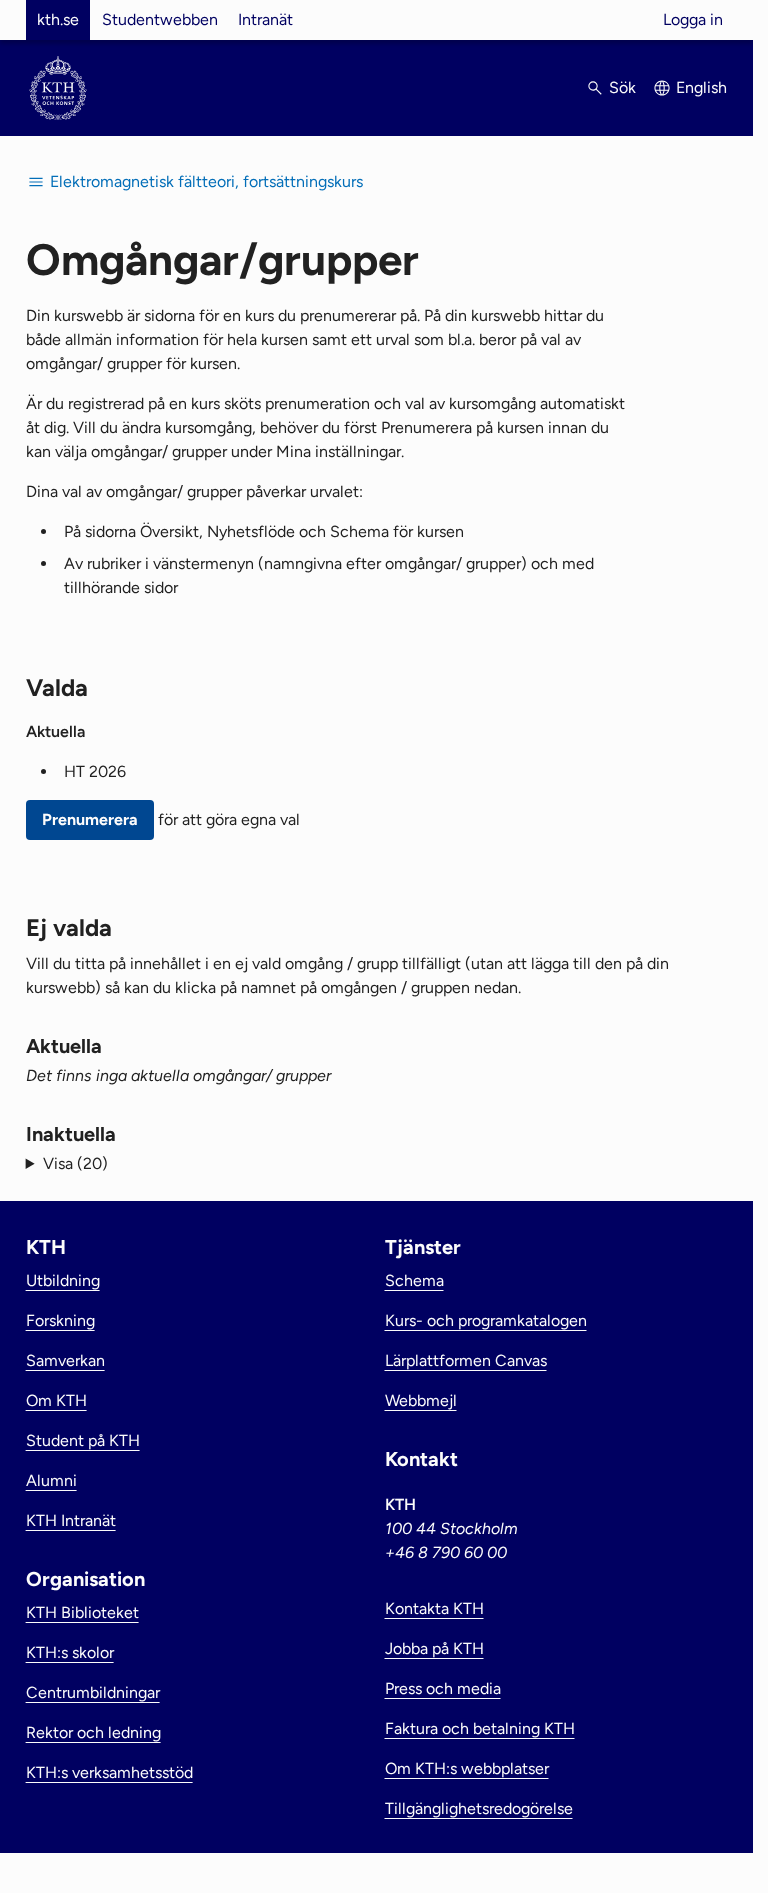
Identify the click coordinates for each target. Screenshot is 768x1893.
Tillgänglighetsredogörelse (479, 1808)
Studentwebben (160, 19)
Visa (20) (75, 1163)
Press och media (443, 1688)
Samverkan (65, 1360)
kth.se (58, 19)
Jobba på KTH (434, 1648)
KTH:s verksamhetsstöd (109, 1772)
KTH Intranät (71, 1520)
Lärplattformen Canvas (466, 1360)
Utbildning (63, 1280)
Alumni (51, 1480)
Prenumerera (90, 819)
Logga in (693, 19)
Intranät (265, 19)
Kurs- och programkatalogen (486, 1320)
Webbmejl (421, 1400)
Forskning (60, 1320)
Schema (414, 1280)
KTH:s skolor (70, 1652)
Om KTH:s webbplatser (467, 1768)
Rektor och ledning (93, 1732)
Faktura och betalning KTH (480, 1728)
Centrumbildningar (93, 1692)
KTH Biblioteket (82, 1612)
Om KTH (56, 1400)
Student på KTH (83, 1440)
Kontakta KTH (434, 1608)
